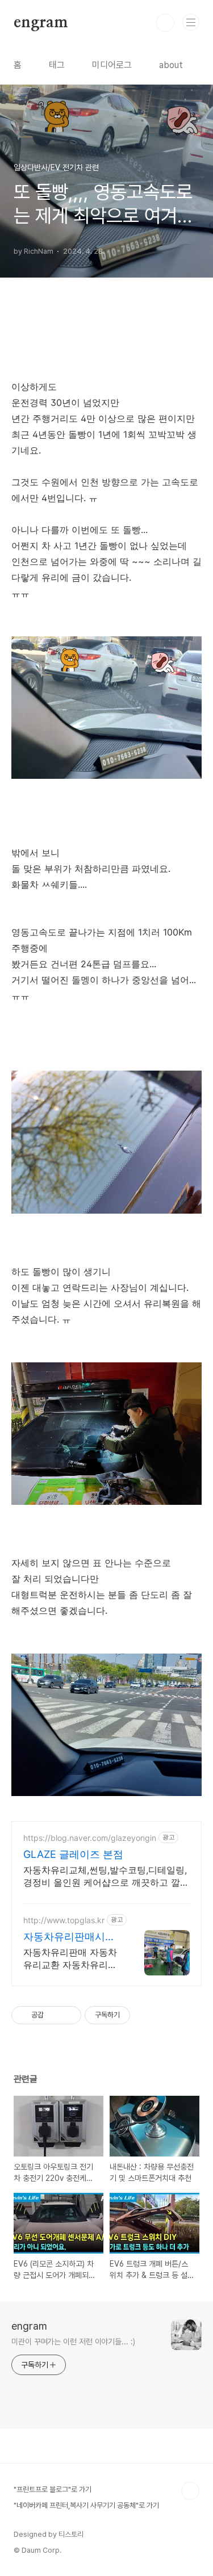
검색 (165, 23)
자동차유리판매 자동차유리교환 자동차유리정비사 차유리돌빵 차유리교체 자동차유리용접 (72, 1959)
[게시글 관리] (68, 2015)
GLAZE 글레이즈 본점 (73, 1854)
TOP (190, 2491)
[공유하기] (54, 2015)
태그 (57, 65)
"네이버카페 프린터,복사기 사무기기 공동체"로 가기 (86, 2505)
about (171, 65)
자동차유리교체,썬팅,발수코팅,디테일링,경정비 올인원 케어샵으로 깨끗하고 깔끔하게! (106, 1876)
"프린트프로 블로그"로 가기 (53, 2489)
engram (41, 23)
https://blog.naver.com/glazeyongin (90, 1838)
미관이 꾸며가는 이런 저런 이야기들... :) (73, 2342)
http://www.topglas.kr (64, 1920)
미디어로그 (112, 65)
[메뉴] (191, 22)
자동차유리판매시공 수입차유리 (69, 1937)
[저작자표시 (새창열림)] (135, 2015)
